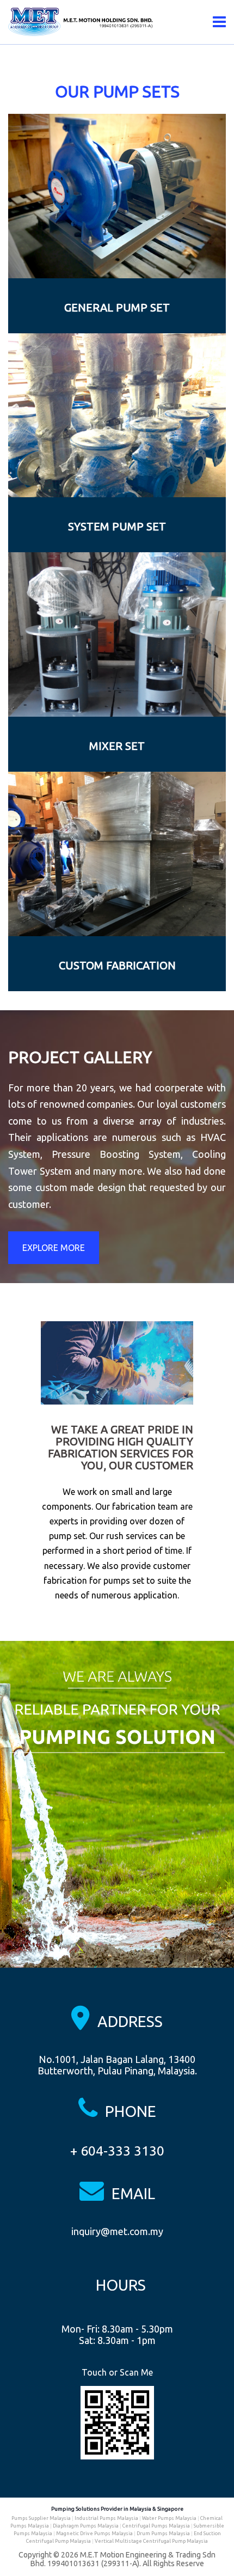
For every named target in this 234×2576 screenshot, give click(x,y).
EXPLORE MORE (54, 1248)
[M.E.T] (82, 21)
